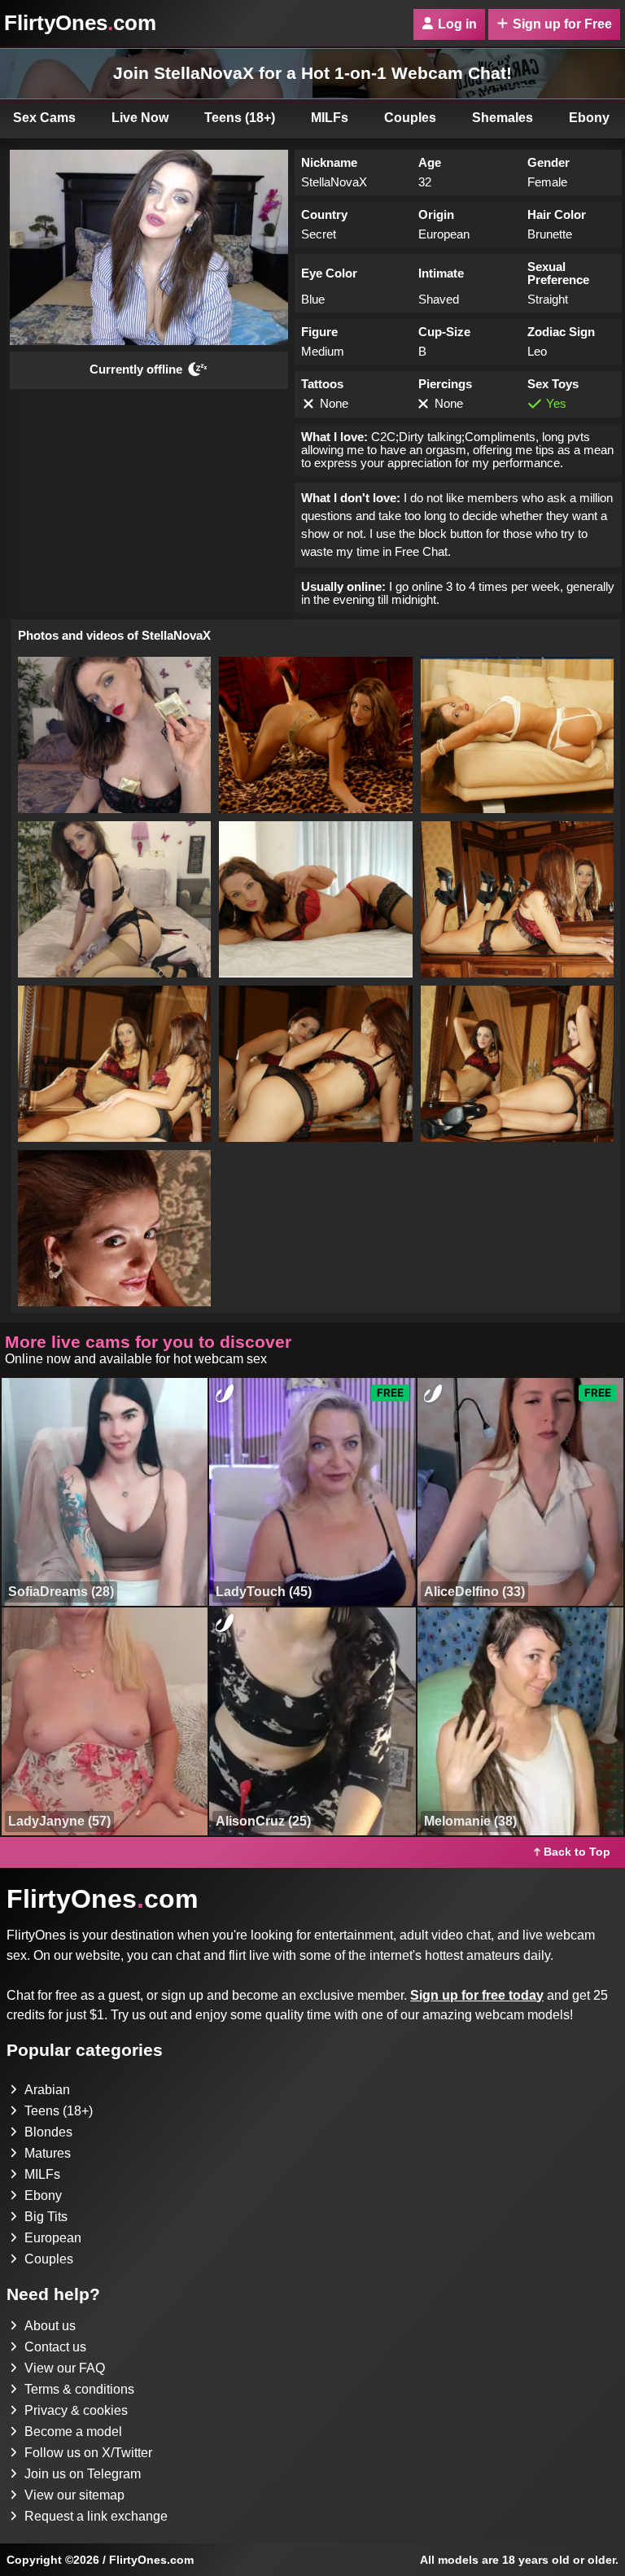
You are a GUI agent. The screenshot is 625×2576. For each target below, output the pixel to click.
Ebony (43, 2196)
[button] (114, 735)
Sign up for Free (562, 24)
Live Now (140, 118)
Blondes (48, 2132)
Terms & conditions (79, 2389)
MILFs (330, 118)
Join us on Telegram (83, 2474)
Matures (48, 2153)
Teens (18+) (240, 118)
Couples (410, 118)
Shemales (503, 118)
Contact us (55, 2347)
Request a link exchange (96, 2516)
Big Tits (46, 2217)
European (53, 2238)
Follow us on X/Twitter (88, 2453)
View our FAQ (65, 2368)
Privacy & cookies (76, 2410)
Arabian (47, 2090)
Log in (457, 24)
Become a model (73, 2432)
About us (50, 2326)
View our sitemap (74, 2495)
